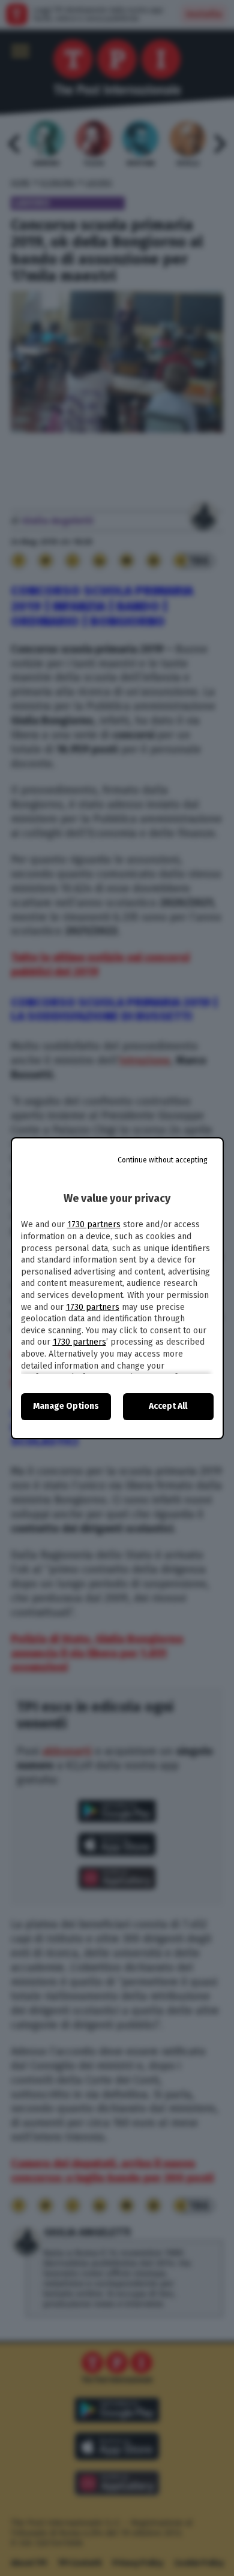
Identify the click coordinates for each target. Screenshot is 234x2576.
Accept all (168, 1406)
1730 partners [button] (94, 1224)
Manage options (66, 1406)
